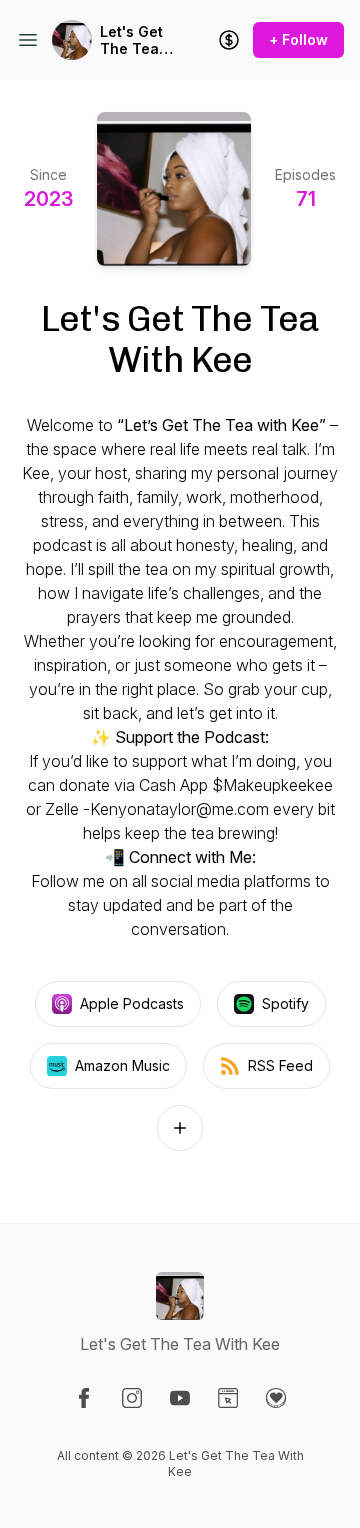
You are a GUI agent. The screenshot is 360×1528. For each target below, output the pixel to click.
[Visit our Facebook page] (84, 1398)
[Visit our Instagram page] (132, 1398)
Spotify (285, 1003)
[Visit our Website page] (228, 1398)
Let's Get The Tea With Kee (131, 40)
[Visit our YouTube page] (180, 1398)
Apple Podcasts (132, 1003)
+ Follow (298, 39)
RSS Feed (280, 1065)
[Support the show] (229, 40)
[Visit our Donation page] (276, 1398)
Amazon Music (122, 1065)
